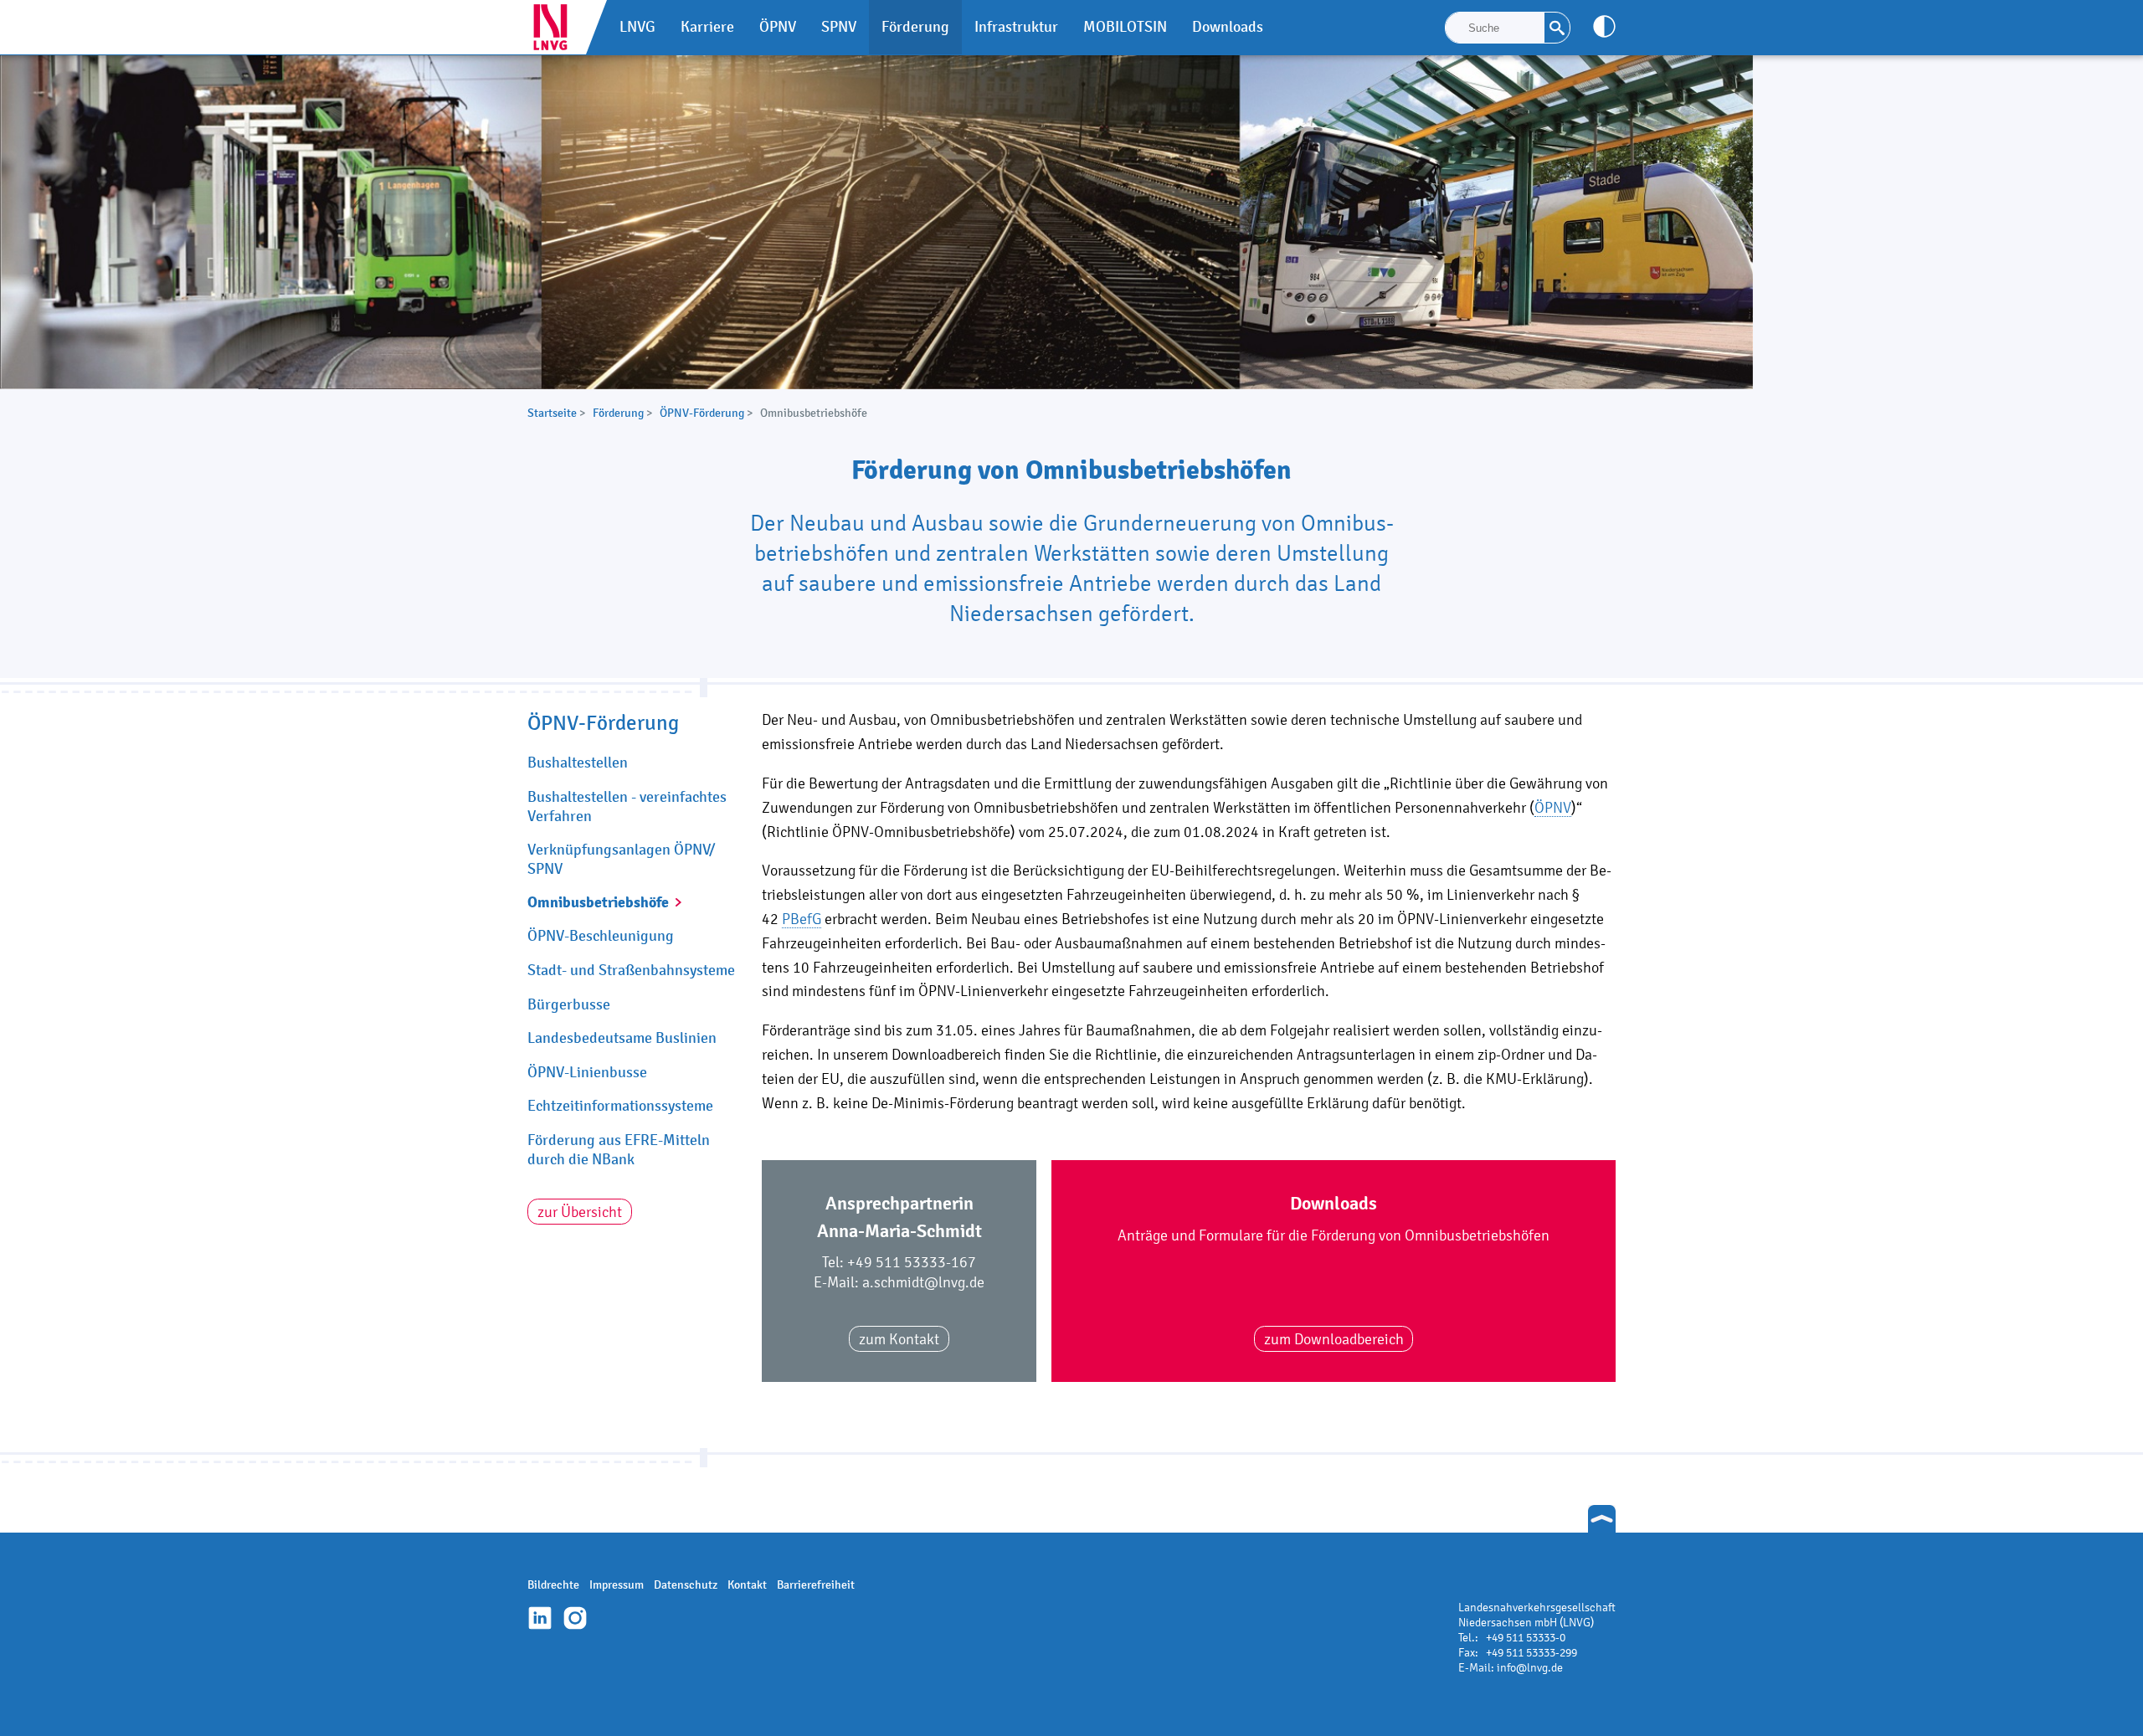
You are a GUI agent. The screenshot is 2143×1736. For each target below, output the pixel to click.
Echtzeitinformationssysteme (620, 1106)
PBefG (802, 919)
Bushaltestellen (578, 763)
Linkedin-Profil (540, 1618)
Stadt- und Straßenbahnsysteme (631, 970)
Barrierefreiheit (816, 1585)
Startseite (552, 413)
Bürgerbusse (569, 1004)
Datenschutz (686, 1585)
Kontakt (747, 1585)
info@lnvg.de (1530, 1668)
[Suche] (1557, 28)
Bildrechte (553, 1585)
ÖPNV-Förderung (702, 413)
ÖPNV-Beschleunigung (601, 936)
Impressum (617, 1585)
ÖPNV (1553, 807)
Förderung (618, 413)
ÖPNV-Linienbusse (587, 1072)
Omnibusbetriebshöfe (598, 902)
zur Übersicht (580, 1212)
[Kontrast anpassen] (1604, 26)
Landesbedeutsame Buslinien (622, 1038)
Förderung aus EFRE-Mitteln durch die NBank (619, 1150)
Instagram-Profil (575, 1618)
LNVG (557, 27)
